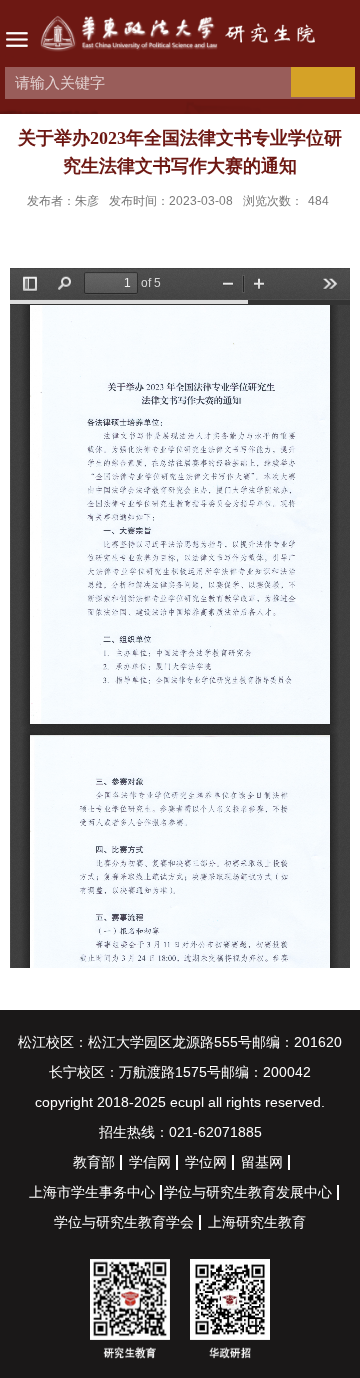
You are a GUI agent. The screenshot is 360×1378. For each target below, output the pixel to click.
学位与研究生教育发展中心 (248, 1192)
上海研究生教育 (257, 1222)
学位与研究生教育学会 (124, 1222)
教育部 (94, 1162)
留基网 (262, 1162)
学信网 (150, 1162)
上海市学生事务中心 (92, 1192)
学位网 (206, 1162)
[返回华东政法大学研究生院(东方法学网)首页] (180, 36)
